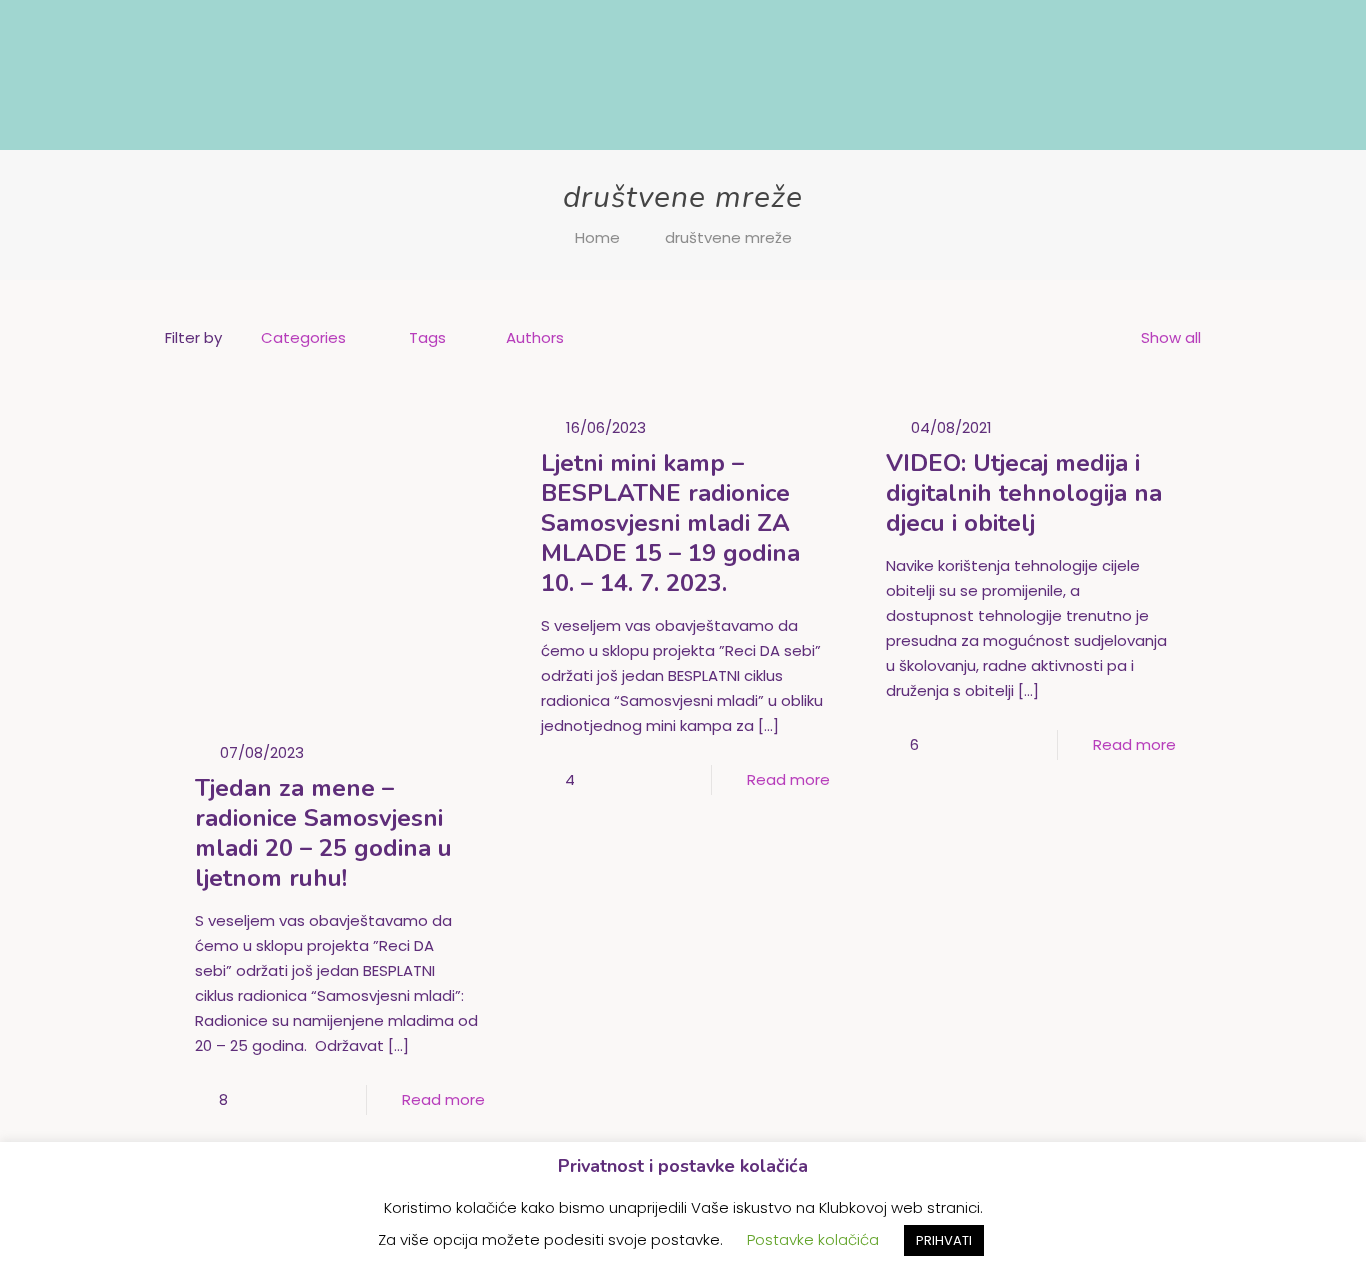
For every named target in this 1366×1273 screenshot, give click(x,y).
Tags (427, 337)
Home (597, 237)
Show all (1171, 337)
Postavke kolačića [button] (813, 1239)
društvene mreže (728, 237)
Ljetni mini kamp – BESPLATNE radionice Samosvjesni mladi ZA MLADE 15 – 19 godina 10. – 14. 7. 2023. (670, 523)
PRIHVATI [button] (944, 1240)
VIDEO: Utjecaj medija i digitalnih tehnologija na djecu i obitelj (1024, 493)
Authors (535, 337)
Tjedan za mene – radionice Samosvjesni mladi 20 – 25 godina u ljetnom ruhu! (323, 833)
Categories (303, 337)
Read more (443, 1099)
